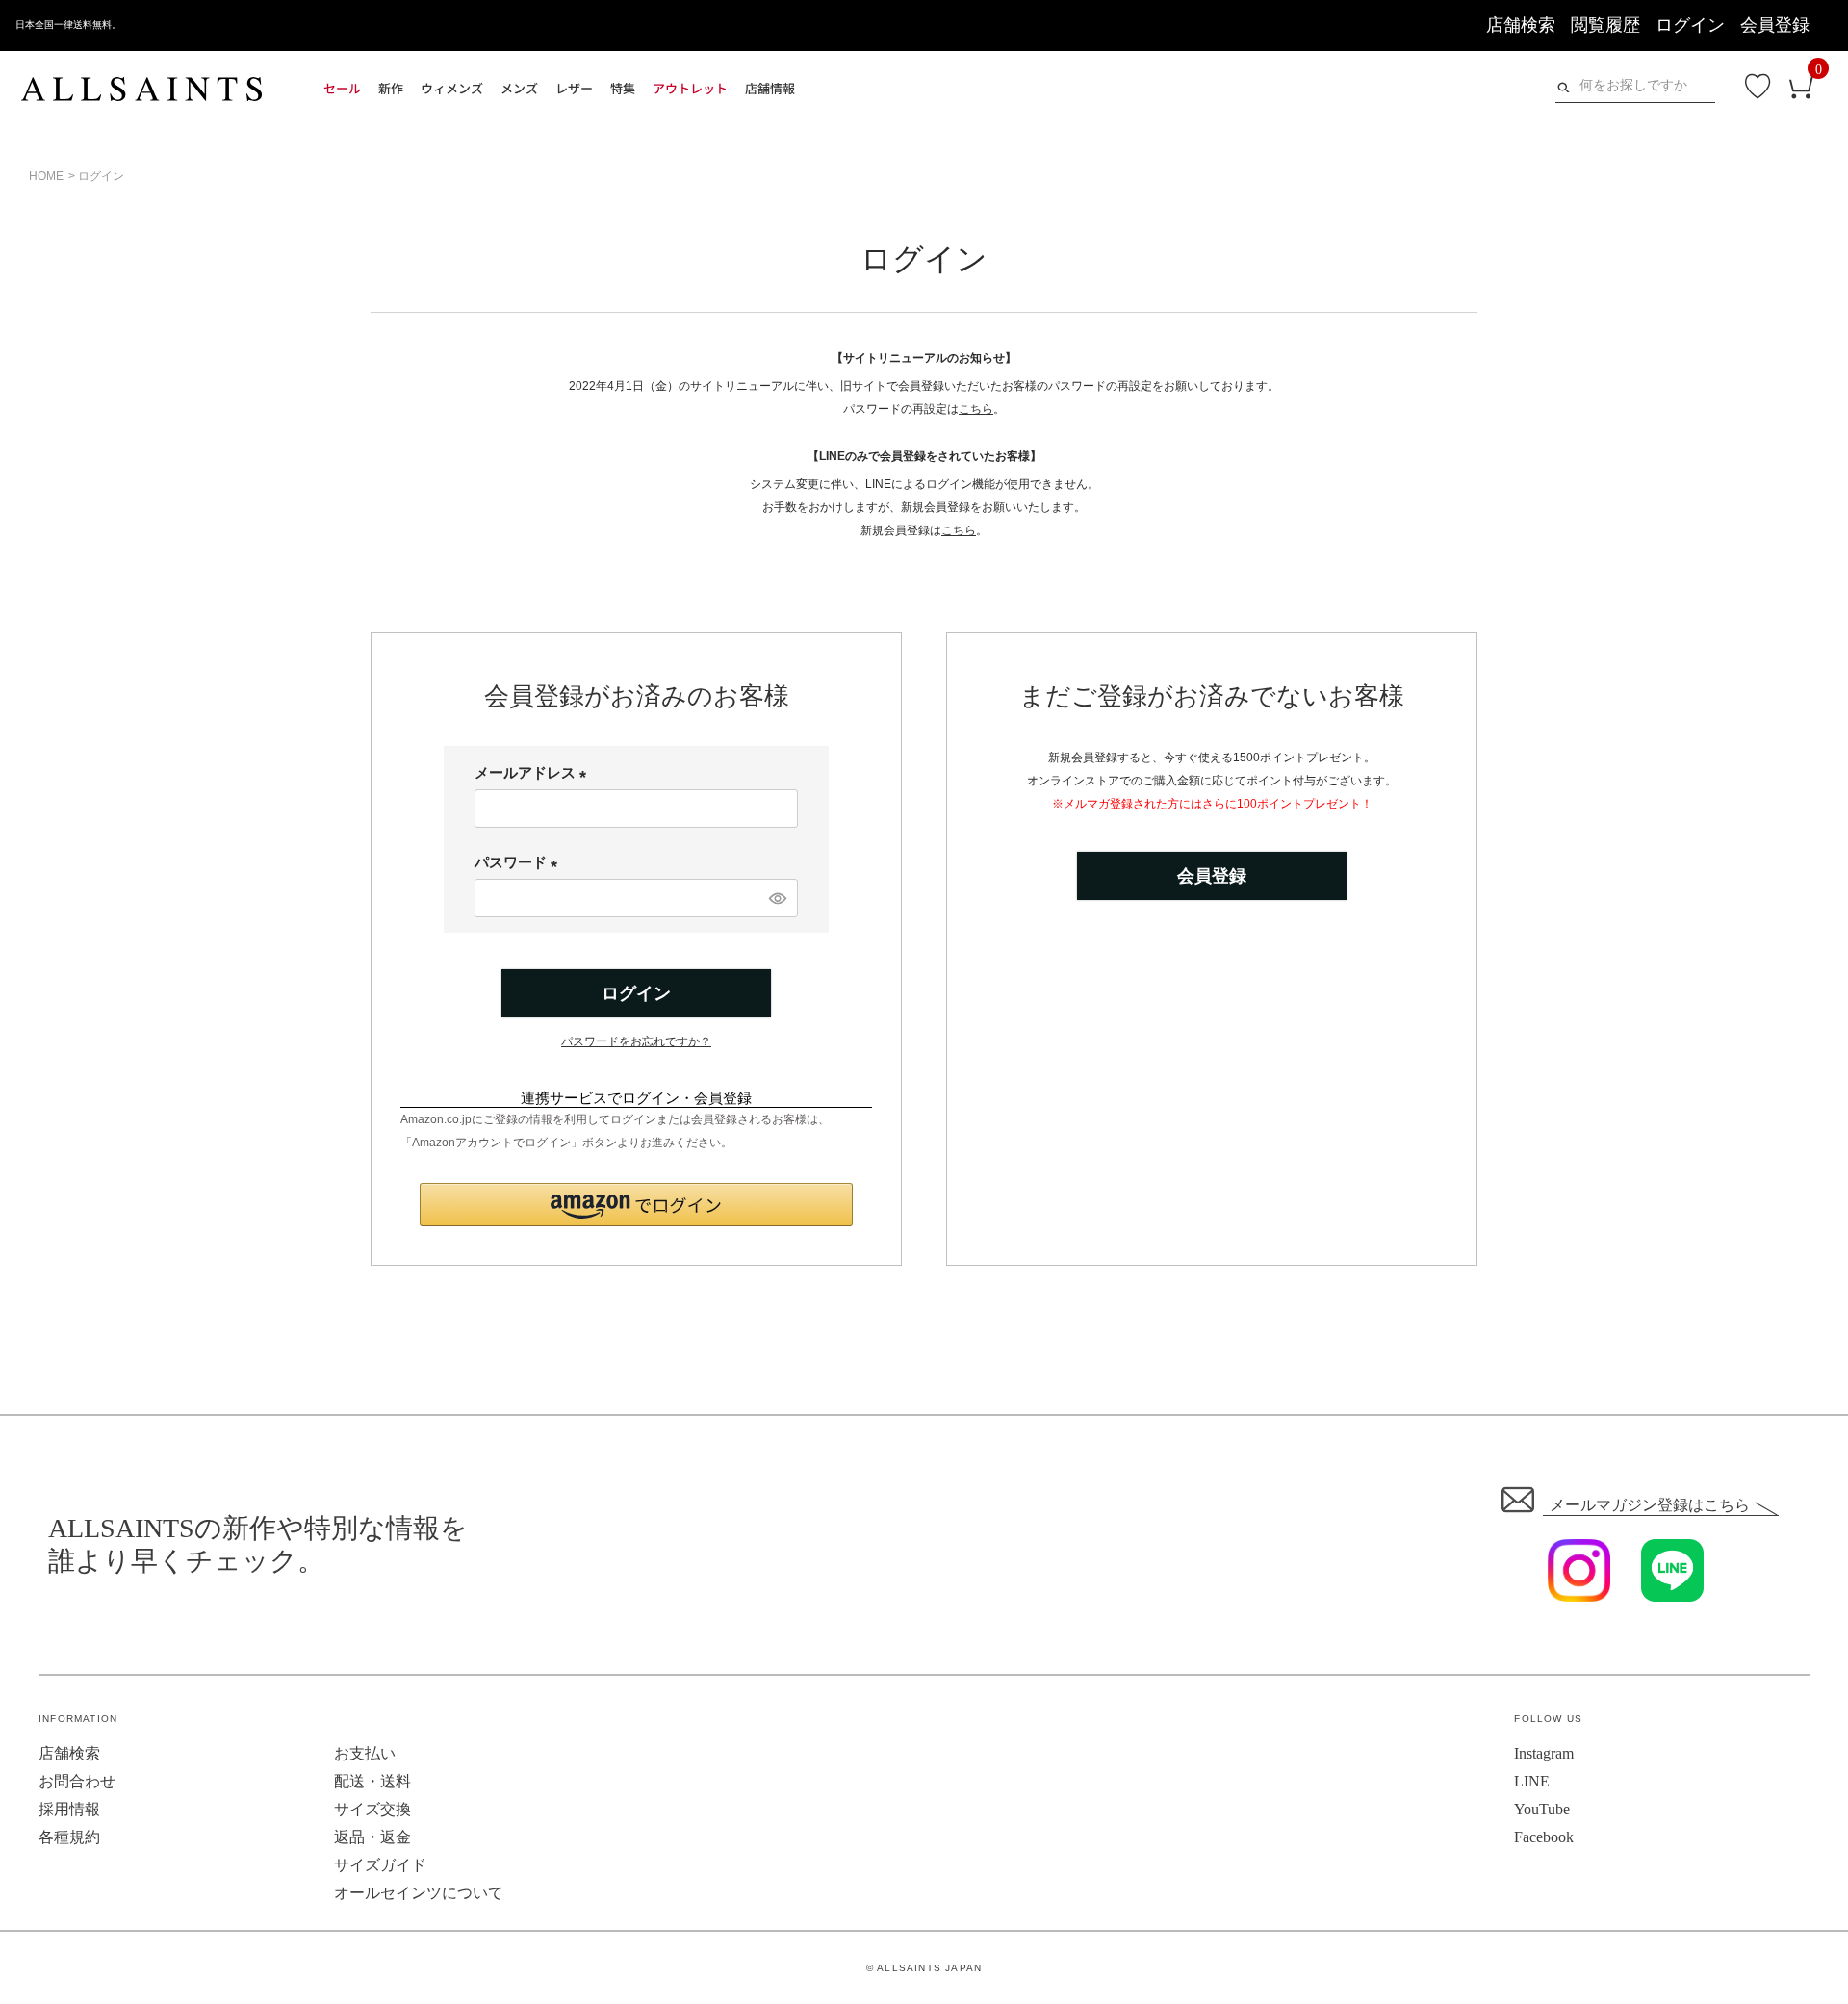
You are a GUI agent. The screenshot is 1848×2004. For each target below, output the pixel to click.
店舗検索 (1521, 25)
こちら (976, 409)
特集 (623, 88)
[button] (636, 1205)
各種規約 (69, 1837)
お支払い (365, 1753)
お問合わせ (77, 1781)
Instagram (1544, 1753)
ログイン (1690, 25)
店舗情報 (770, 88)
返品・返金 (372, 1837)
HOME (46, 176)
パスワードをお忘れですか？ (636, 1041)
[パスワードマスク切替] (776, 898)
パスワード (520, 862)
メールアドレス (534, 772)
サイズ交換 (372, 1809)
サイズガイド (380, 1865)
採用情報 (69, 1809)
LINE (1532, 1781)
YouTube (1542, 1809)
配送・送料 (372, 1781)
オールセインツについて (419, 1893)
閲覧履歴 (1605, 25)
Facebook (1544, 1837)
